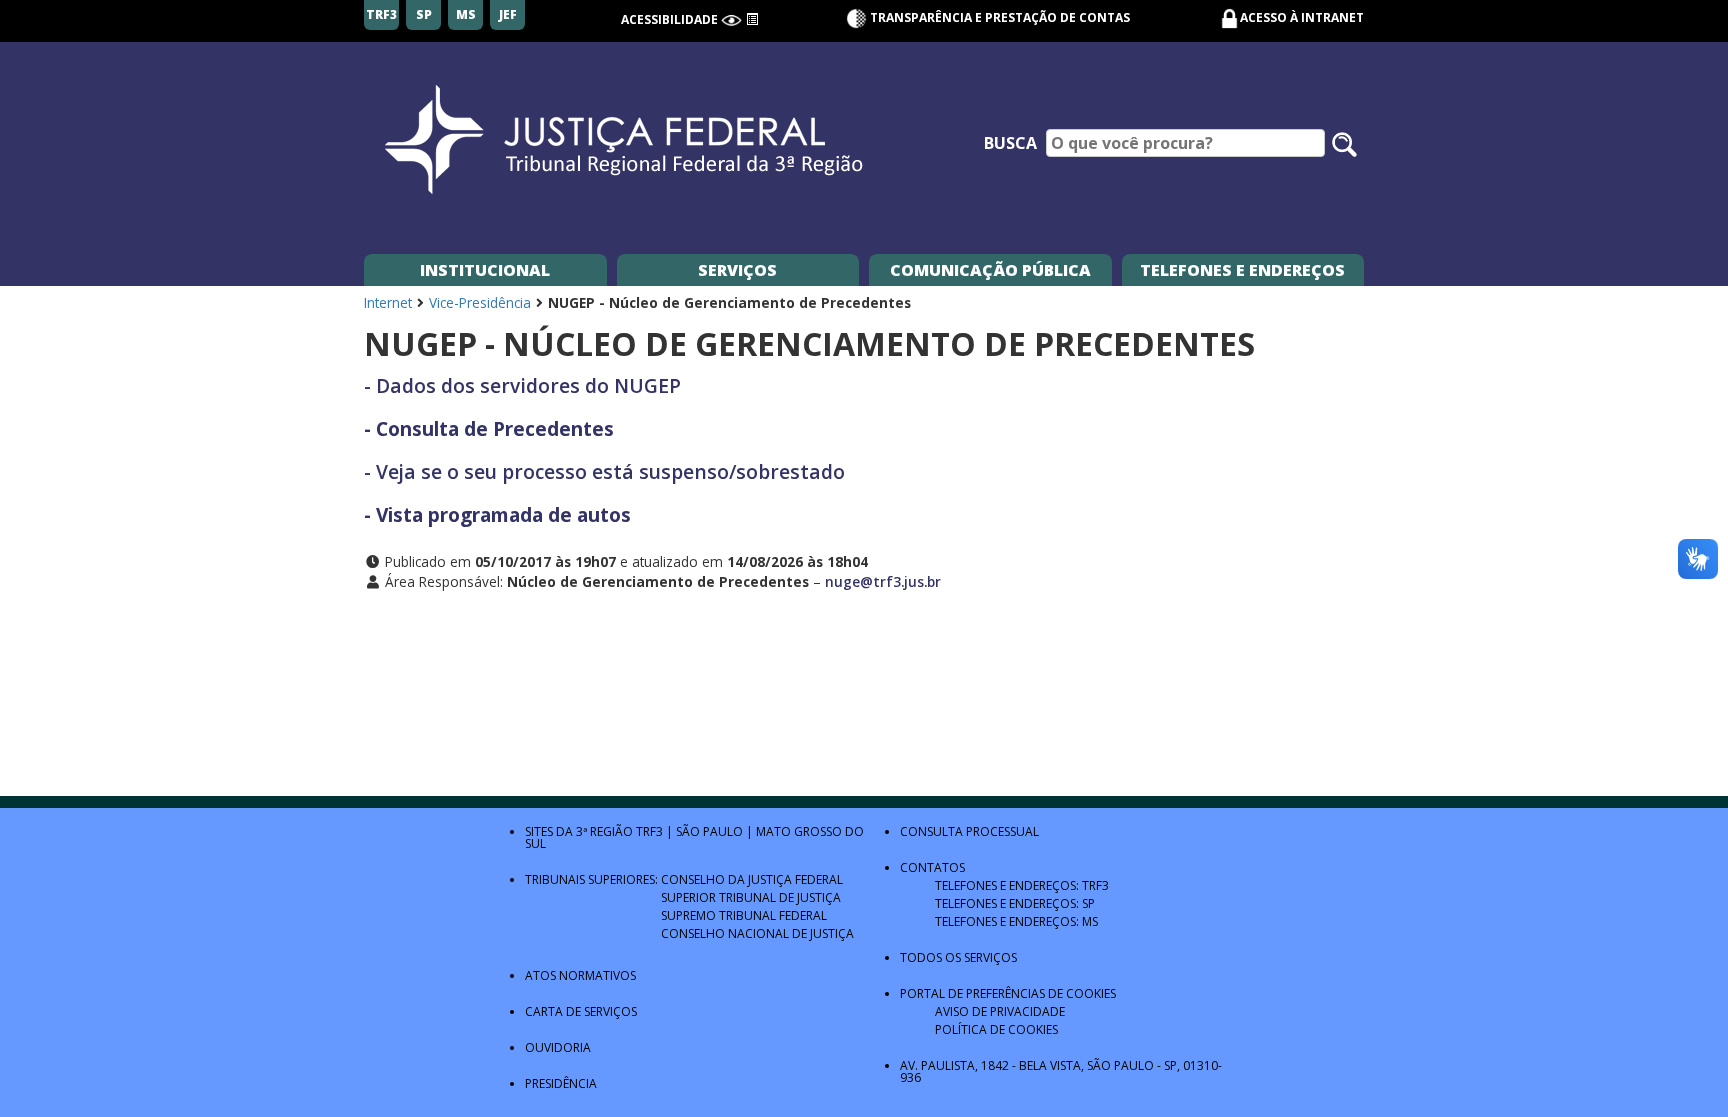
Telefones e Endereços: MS (1016, 921)
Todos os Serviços (958, 957)
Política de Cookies (996, 1029)
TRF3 (649, 831)
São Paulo (709, 831)
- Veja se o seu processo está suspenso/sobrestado (604, 471)
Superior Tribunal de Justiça (751, 897)
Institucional (485, 270)
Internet (388, 302)
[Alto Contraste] (731, 19)
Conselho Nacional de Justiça (757, 933)
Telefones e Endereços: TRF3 (1022, 885)
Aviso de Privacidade (1000, 1011)
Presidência (561, 1083)
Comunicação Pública (990, 270)
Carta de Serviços (581, 1011)
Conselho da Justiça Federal (752, 879)
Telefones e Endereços (1242, 270)
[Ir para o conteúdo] (752, 19)
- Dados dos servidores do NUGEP (522, 385)
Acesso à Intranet (1302, 17)
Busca (1010, 143)
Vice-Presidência (480, 302)
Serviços (737, 270)
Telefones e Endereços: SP (1015, 903)
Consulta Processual (969, 831)
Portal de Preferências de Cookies (1008, 993)
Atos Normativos (580, 975)
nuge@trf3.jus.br (883, 581)
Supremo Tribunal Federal (744, 915)
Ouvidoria (558, 1047)
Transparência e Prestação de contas (998, 17)
